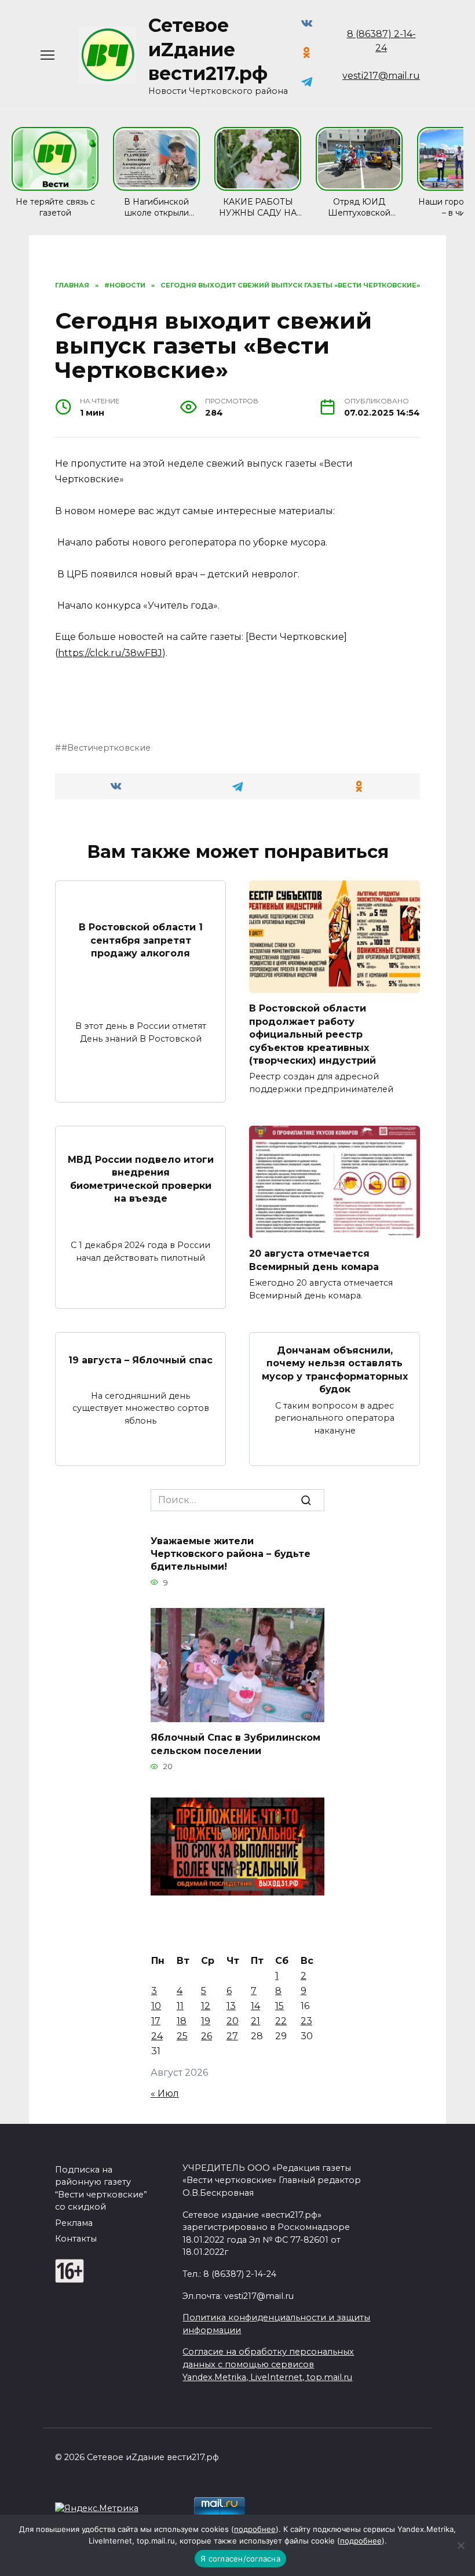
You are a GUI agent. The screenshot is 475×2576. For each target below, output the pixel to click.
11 (180, 2006)
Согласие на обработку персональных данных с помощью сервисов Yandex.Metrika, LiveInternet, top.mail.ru (268, 2364)
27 (232, 2036)
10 (156, 2006)
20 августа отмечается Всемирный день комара (314, 1260)
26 (207, 2036)
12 (206, 2006)
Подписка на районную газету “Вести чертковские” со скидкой (101, 2188)
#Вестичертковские (106, 748)
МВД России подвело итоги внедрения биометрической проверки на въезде (141, 1178)
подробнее (255, 2529)
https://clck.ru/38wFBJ (110, 653)
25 (182, 2036)
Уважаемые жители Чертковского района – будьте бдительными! (231, 1553)
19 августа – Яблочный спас (140, 1360)
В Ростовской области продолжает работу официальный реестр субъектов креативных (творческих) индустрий (313, 1034)
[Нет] (461, 2545)
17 (156, 2021)
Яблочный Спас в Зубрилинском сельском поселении (235, 1744)
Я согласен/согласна (240, 2559)
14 (255, 2006)
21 (255, 2021)
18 (182, 2021)
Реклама (74, 2223)
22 (281, 2021)
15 (279, 2006)
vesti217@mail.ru (381, 76)
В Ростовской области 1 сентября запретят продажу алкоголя (141, 940)
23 (306, 2021)
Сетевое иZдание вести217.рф (208, 49)
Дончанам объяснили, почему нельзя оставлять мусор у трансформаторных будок (335, 1370)
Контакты (76, 2239)
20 (233, 2021)
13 (231, 2006)
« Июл (165, 2093)
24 (157, 2036)
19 (206, 2021)
